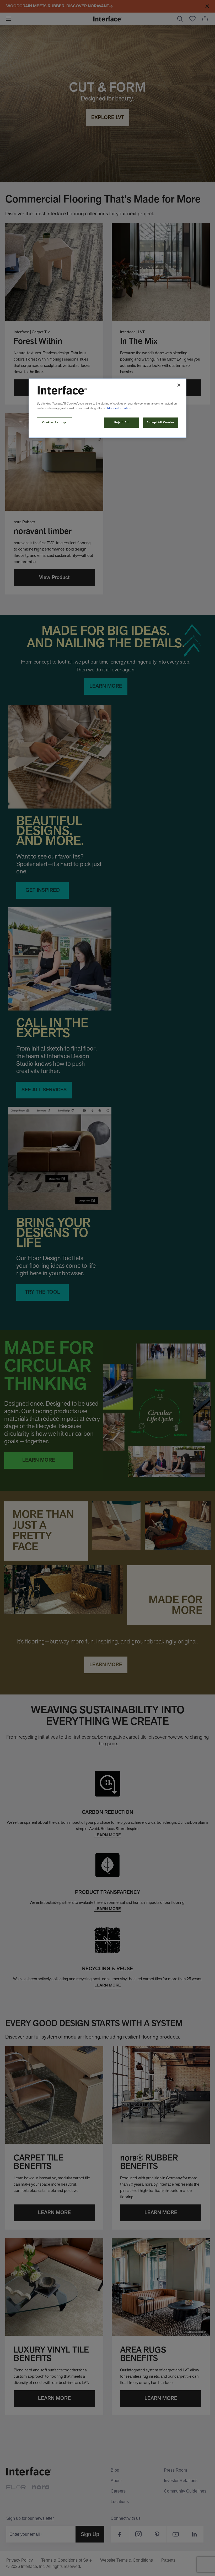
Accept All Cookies (160, 423)
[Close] (179, 385)
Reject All (122, 423)
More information (119, 408)
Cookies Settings (54, 423)
